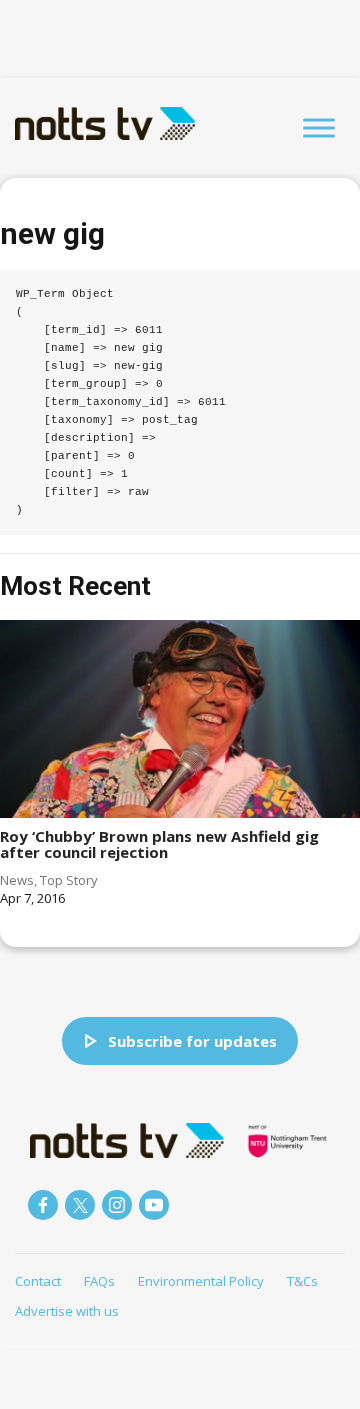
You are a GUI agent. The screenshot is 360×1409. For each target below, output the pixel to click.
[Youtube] (154, 1205)
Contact (38, 1281)
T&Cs (302, 1281)
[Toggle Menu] (319, 127)
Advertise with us (67, 1311)
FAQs (99, 1281)
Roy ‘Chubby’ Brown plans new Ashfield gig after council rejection (159, 844)
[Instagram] (117, 1205)
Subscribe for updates (192, 1041)
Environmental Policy (201, 1281)
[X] (80, 1205)
